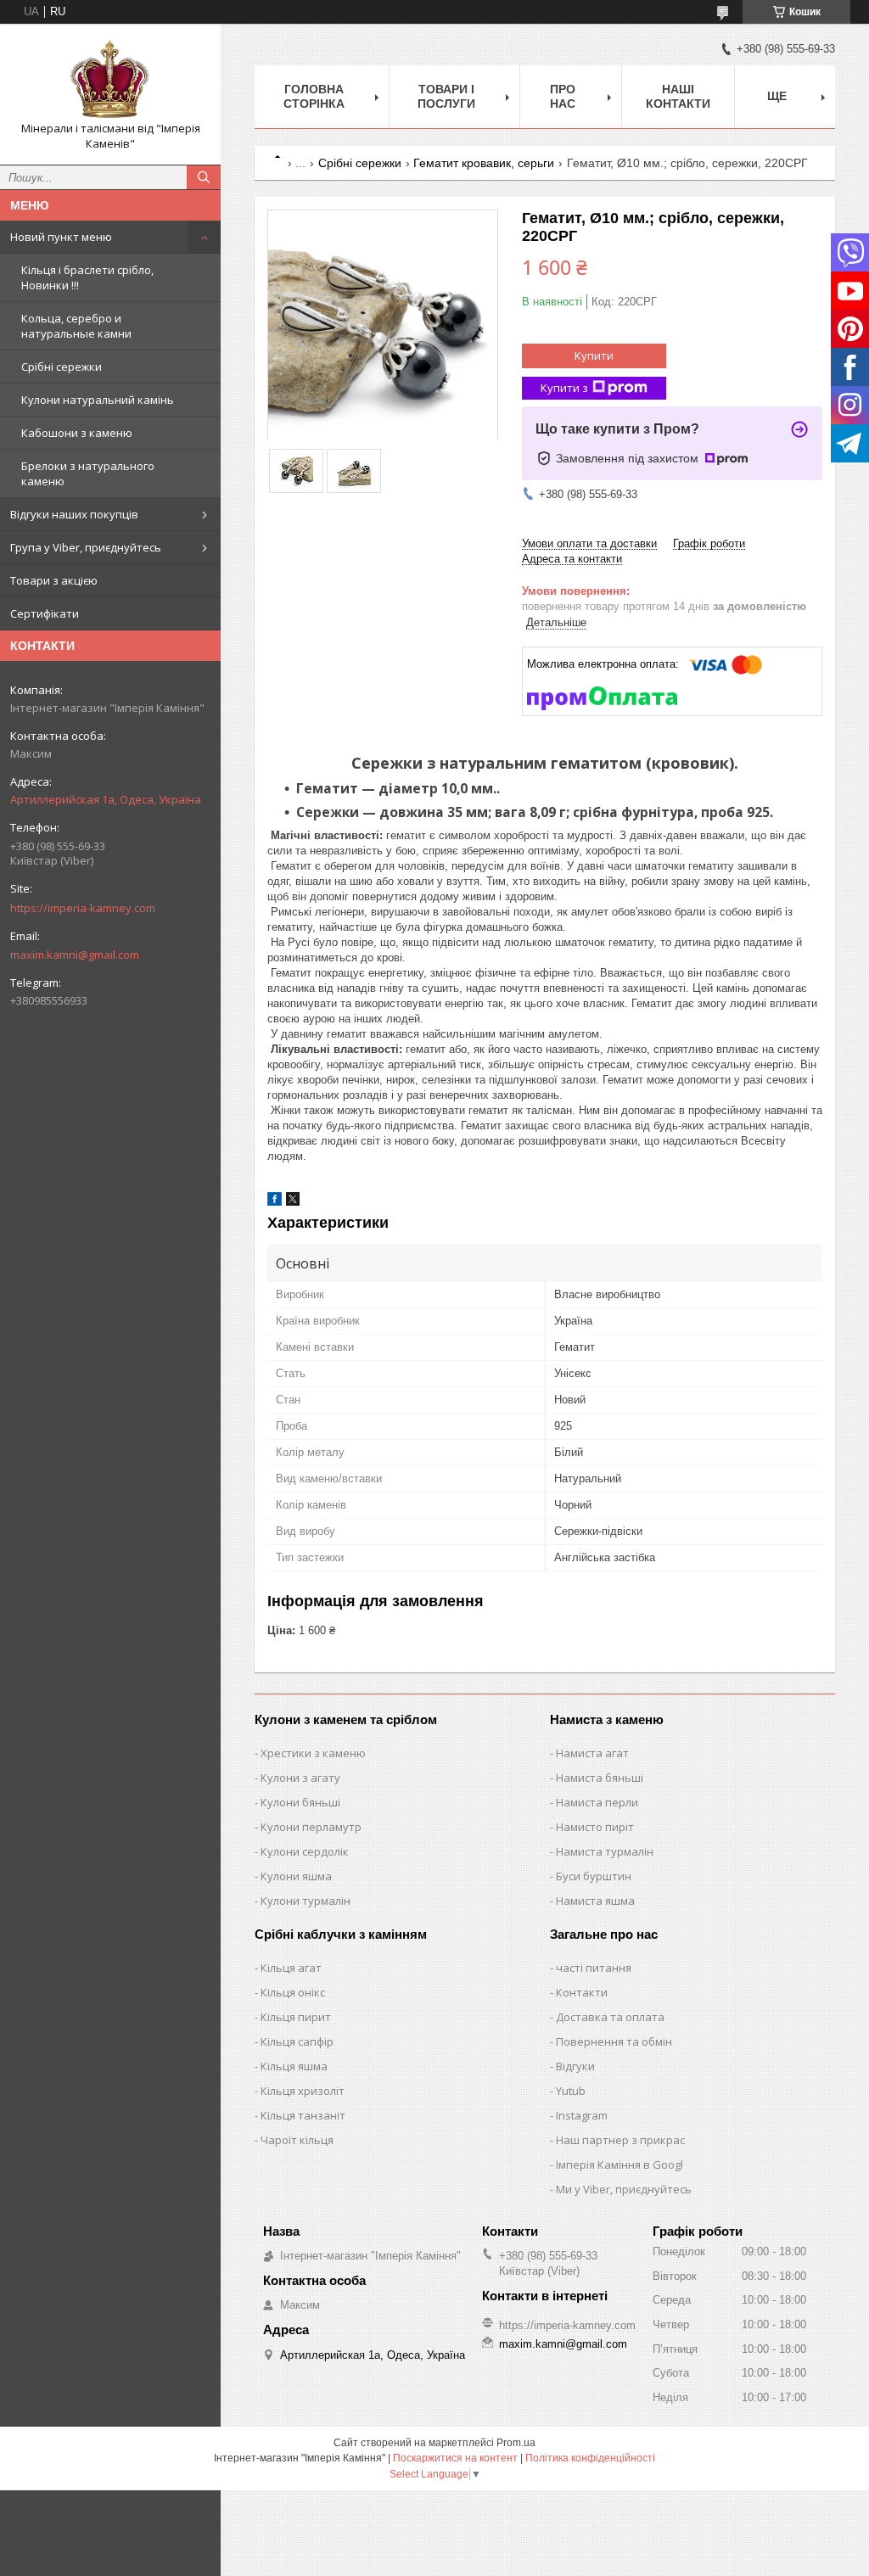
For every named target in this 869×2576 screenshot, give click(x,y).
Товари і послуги (446, 96)
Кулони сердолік (305, 1851)
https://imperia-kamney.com (83, 908)
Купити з (564, 388)
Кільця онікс (293, 1992)
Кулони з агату (300, 1778)
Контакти (582, 1992)
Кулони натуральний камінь (98, 400)
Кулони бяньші (300, 1802)
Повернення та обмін (614, 2041)
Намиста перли (597, 1802)
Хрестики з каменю (313, 1753)
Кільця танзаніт (303, 2115)
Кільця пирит (296, 2017)
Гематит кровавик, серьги (484, 163)
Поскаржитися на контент (455, 2458)
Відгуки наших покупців (74, 514)
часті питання (594, 1968)
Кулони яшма (296, 1876)
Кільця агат (291, 1968)
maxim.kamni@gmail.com (75, 955)
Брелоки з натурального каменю (88, 473)
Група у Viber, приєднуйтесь (86, 547)
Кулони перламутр (311, 1827)
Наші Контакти (678, 96)
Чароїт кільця (297, 2140)
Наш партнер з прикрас (620, 2140)
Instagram (582, 2115)
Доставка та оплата (610, 2017)
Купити (594, 356)
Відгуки (575, 2066)
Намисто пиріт (595, 1827)
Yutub (571, 2091)
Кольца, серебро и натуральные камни (76, 326)
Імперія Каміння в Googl (620, 2164)
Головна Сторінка (314, 96)
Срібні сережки (62, 367)
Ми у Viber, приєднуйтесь (624, 2189)
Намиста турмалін (605, 1851)
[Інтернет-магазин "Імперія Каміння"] (110, 79)
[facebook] (275, 1202)
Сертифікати (45, 613)
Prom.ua (516, 2443)
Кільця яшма (294, 2066)
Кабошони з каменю (77, 433)
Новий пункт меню (61, 237)
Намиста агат (592, 1753)
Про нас (563, 96)
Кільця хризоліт (303, 2091)
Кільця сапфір (297, 2041)
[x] (293, 1202)
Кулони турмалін (306, 1901)
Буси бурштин (594, 1876)
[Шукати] (204, 177)
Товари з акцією (54, 580)
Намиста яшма (595, 1901)
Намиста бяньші (600, 1778)
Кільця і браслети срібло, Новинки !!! (87, 277)
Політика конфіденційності (590, 2458)
